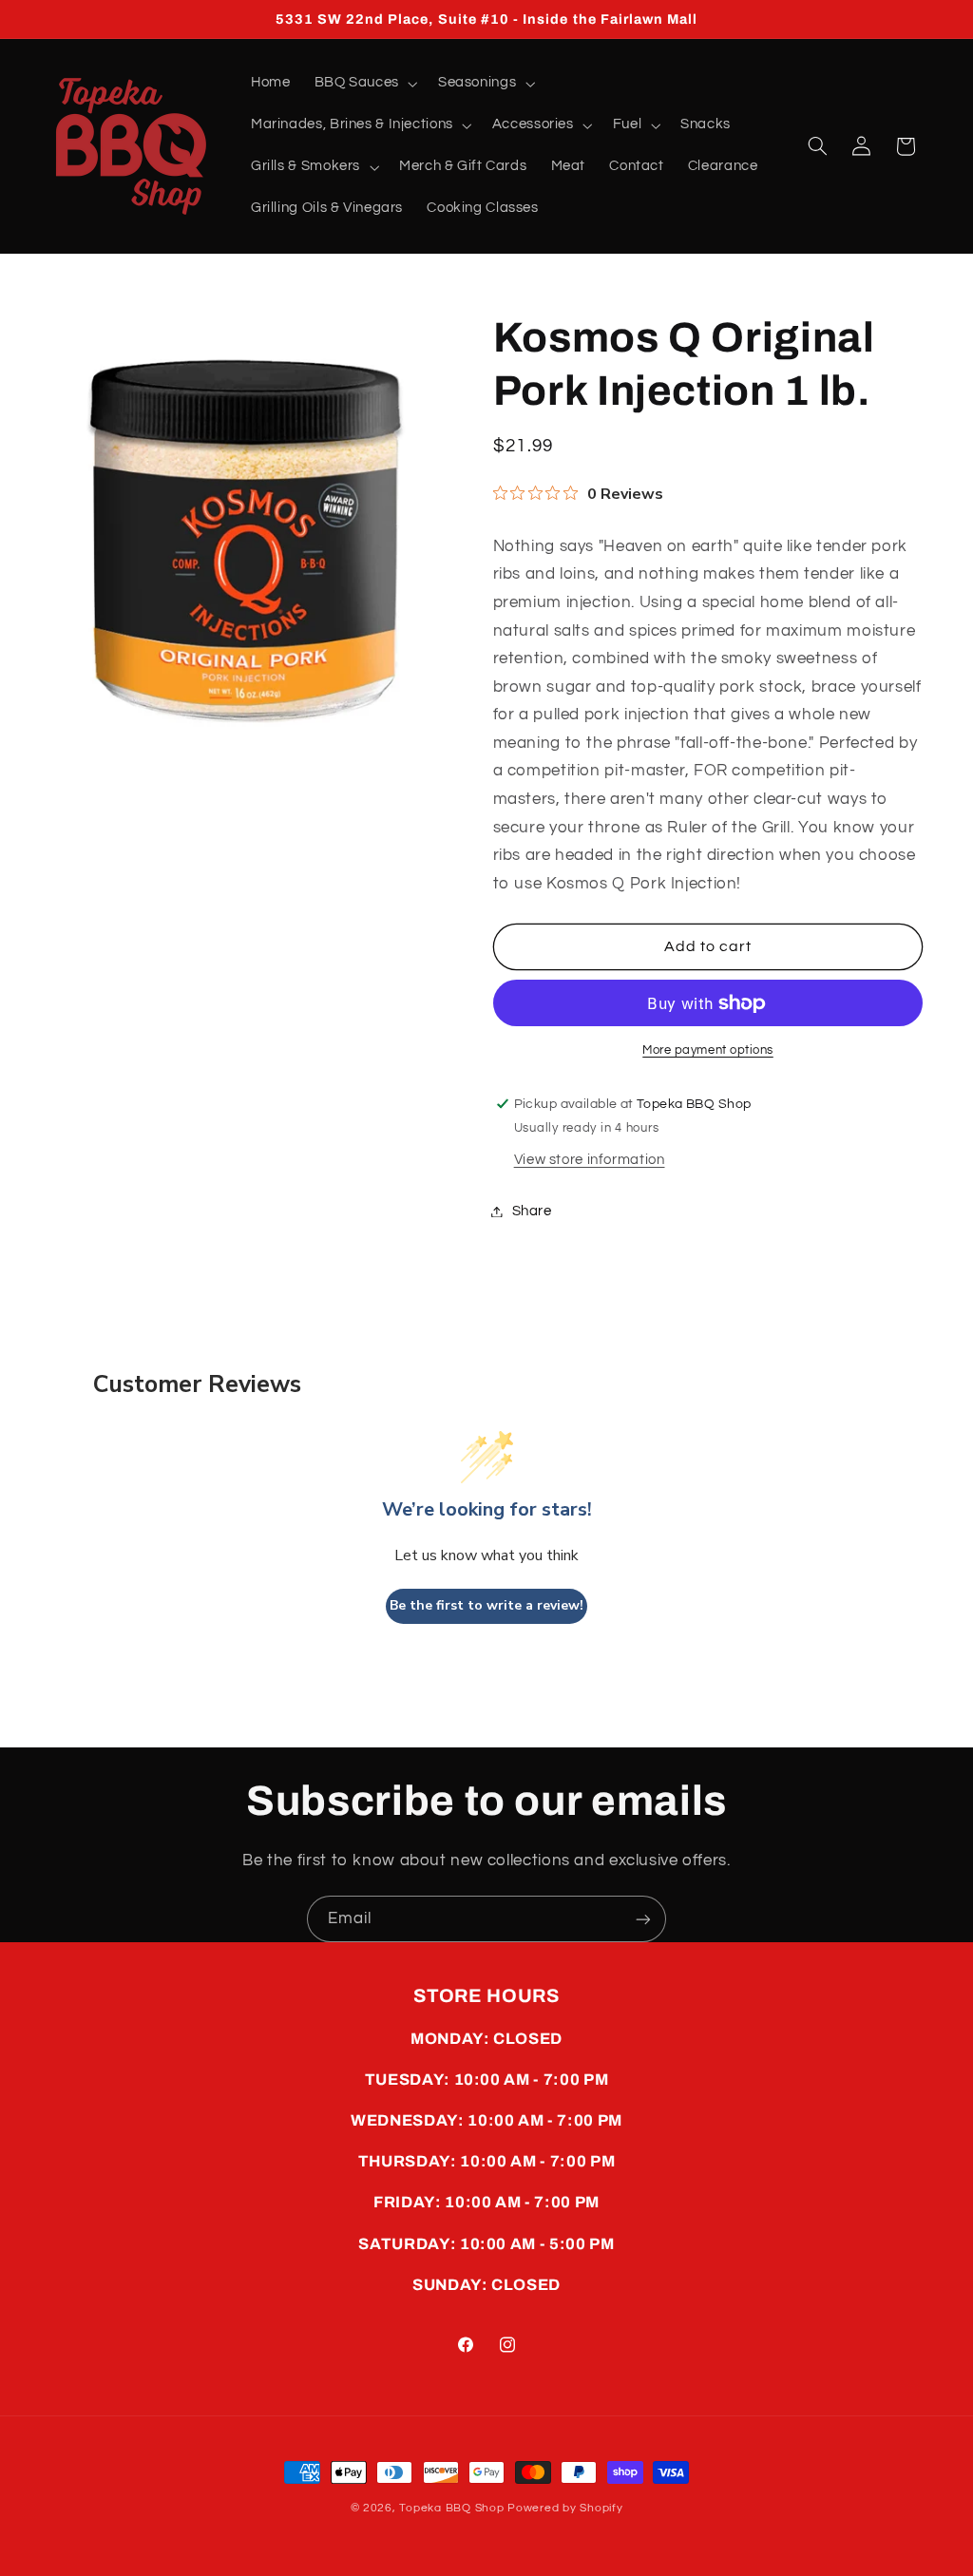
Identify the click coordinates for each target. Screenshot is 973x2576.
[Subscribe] (643, 1919)
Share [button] (532, 1211)
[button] (364, 84)
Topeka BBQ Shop (451, 2508)
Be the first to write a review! (486, 1605)
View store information (590, 1160)
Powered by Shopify (565, 2508)
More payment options (708, 1050)
